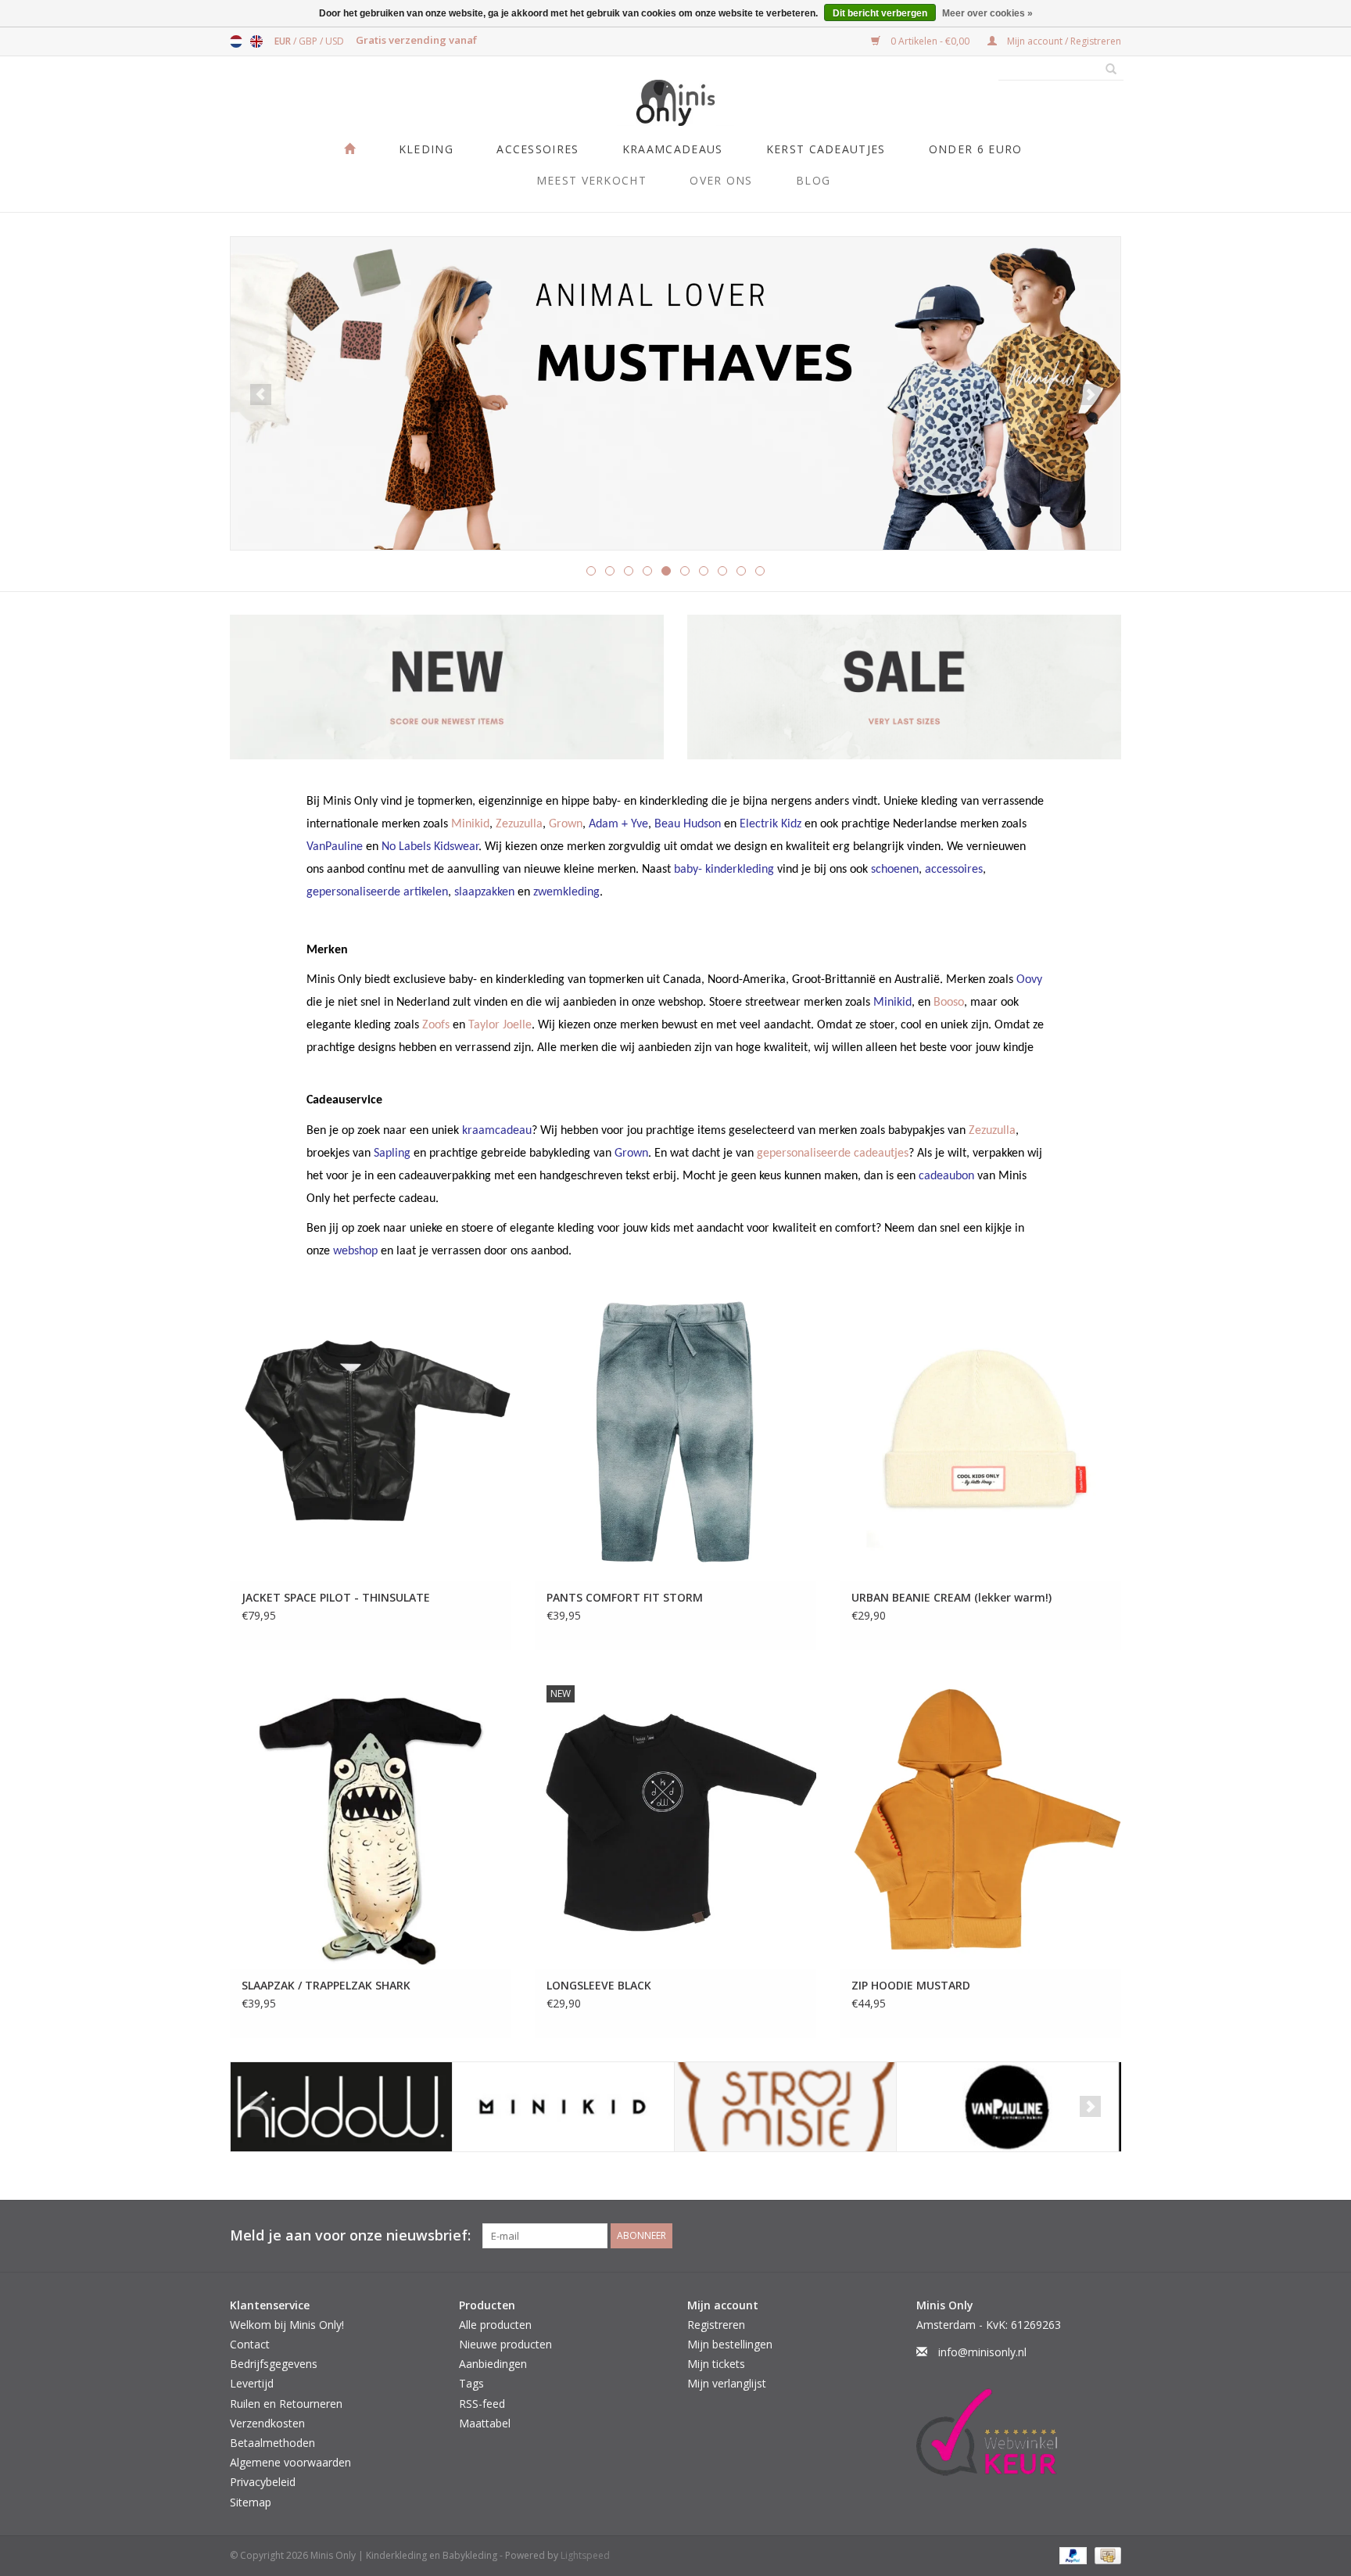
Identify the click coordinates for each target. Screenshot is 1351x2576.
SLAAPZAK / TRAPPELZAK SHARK (326, 1985)
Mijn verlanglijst (727, 2383)
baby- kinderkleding (724, 870)
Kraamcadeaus (673, 149)
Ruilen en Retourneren (286, 2404)
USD (335, 41)
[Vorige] (261, 395)
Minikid (470, 824)
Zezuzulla (519, 824)
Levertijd (252, 2383)
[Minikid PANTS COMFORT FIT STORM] (675, 1434)
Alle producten (495, 2325)
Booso (949, 1003)
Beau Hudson (688, 824)
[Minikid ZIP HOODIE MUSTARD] (980, 1821)
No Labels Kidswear (430, 847)
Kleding (426, 149)
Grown (566, 824)
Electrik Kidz (770, 824)
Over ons (721, 180)
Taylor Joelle (500, 1025)
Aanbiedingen (493, 2364)
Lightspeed (585, 2555)
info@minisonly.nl (982, 2352)
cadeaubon (946, 1176)
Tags (471, 2383)
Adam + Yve (618, 824)
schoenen (895, 870)
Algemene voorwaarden (290, 2462)
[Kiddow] (341, 2107)
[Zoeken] (1106, 70)
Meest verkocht (591, 180)
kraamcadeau (497, 1131)
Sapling (392, 1153)
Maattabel (485, 2423)
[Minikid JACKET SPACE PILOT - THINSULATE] (371, 1434)
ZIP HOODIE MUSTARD (911, 1985)
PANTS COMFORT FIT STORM (625, 1597)
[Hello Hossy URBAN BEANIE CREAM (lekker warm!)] (980, 1434)
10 (760, 571)
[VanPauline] (1007, 2107)
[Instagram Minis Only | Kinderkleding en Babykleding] (1109, 2236)
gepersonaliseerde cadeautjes (833, 1153)
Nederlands (236, 41)
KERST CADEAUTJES (826, 149)
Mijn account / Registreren (1063, 41)
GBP (309, 41)
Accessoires (538, 149)
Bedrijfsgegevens (274, 2364)
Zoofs (436, 1025)
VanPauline (335, 847)
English (256, 41)
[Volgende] (1090, 395)
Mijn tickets (716, 2364)
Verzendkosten (267, 2423)
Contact (250, 2344)
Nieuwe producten (505, 2344)
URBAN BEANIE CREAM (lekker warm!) (951, 1597)
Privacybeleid (263, 2482)
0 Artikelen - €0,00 (930, 41)
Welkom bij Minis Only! (287, 2325)
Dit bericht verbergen (880, 13)
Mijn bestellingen (730, 2344)
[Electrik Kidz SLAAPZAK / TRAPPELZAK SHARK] (371, 1821)
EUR (284, 41)
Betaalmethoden (272, 2443)
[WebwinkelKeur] (1019, 2432)
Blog (813, 180)
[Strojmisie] (785, 2107)
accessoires (954, 870)
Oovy (1029, 980)
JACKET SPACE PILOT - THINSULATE (336, 1597)
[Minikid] (563, 2107)
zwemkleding (566, 892)
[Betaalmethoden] (1071, 2554)
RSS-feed (482, 2404)
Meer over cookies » (987, 13)
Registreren (716, 2325)
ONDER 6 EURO (976, 149)
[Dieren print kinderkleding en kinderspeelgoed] (675, 393)
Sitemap (251, 2502)
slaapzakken (484, 892)
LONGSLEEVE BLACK (599, 1985)
